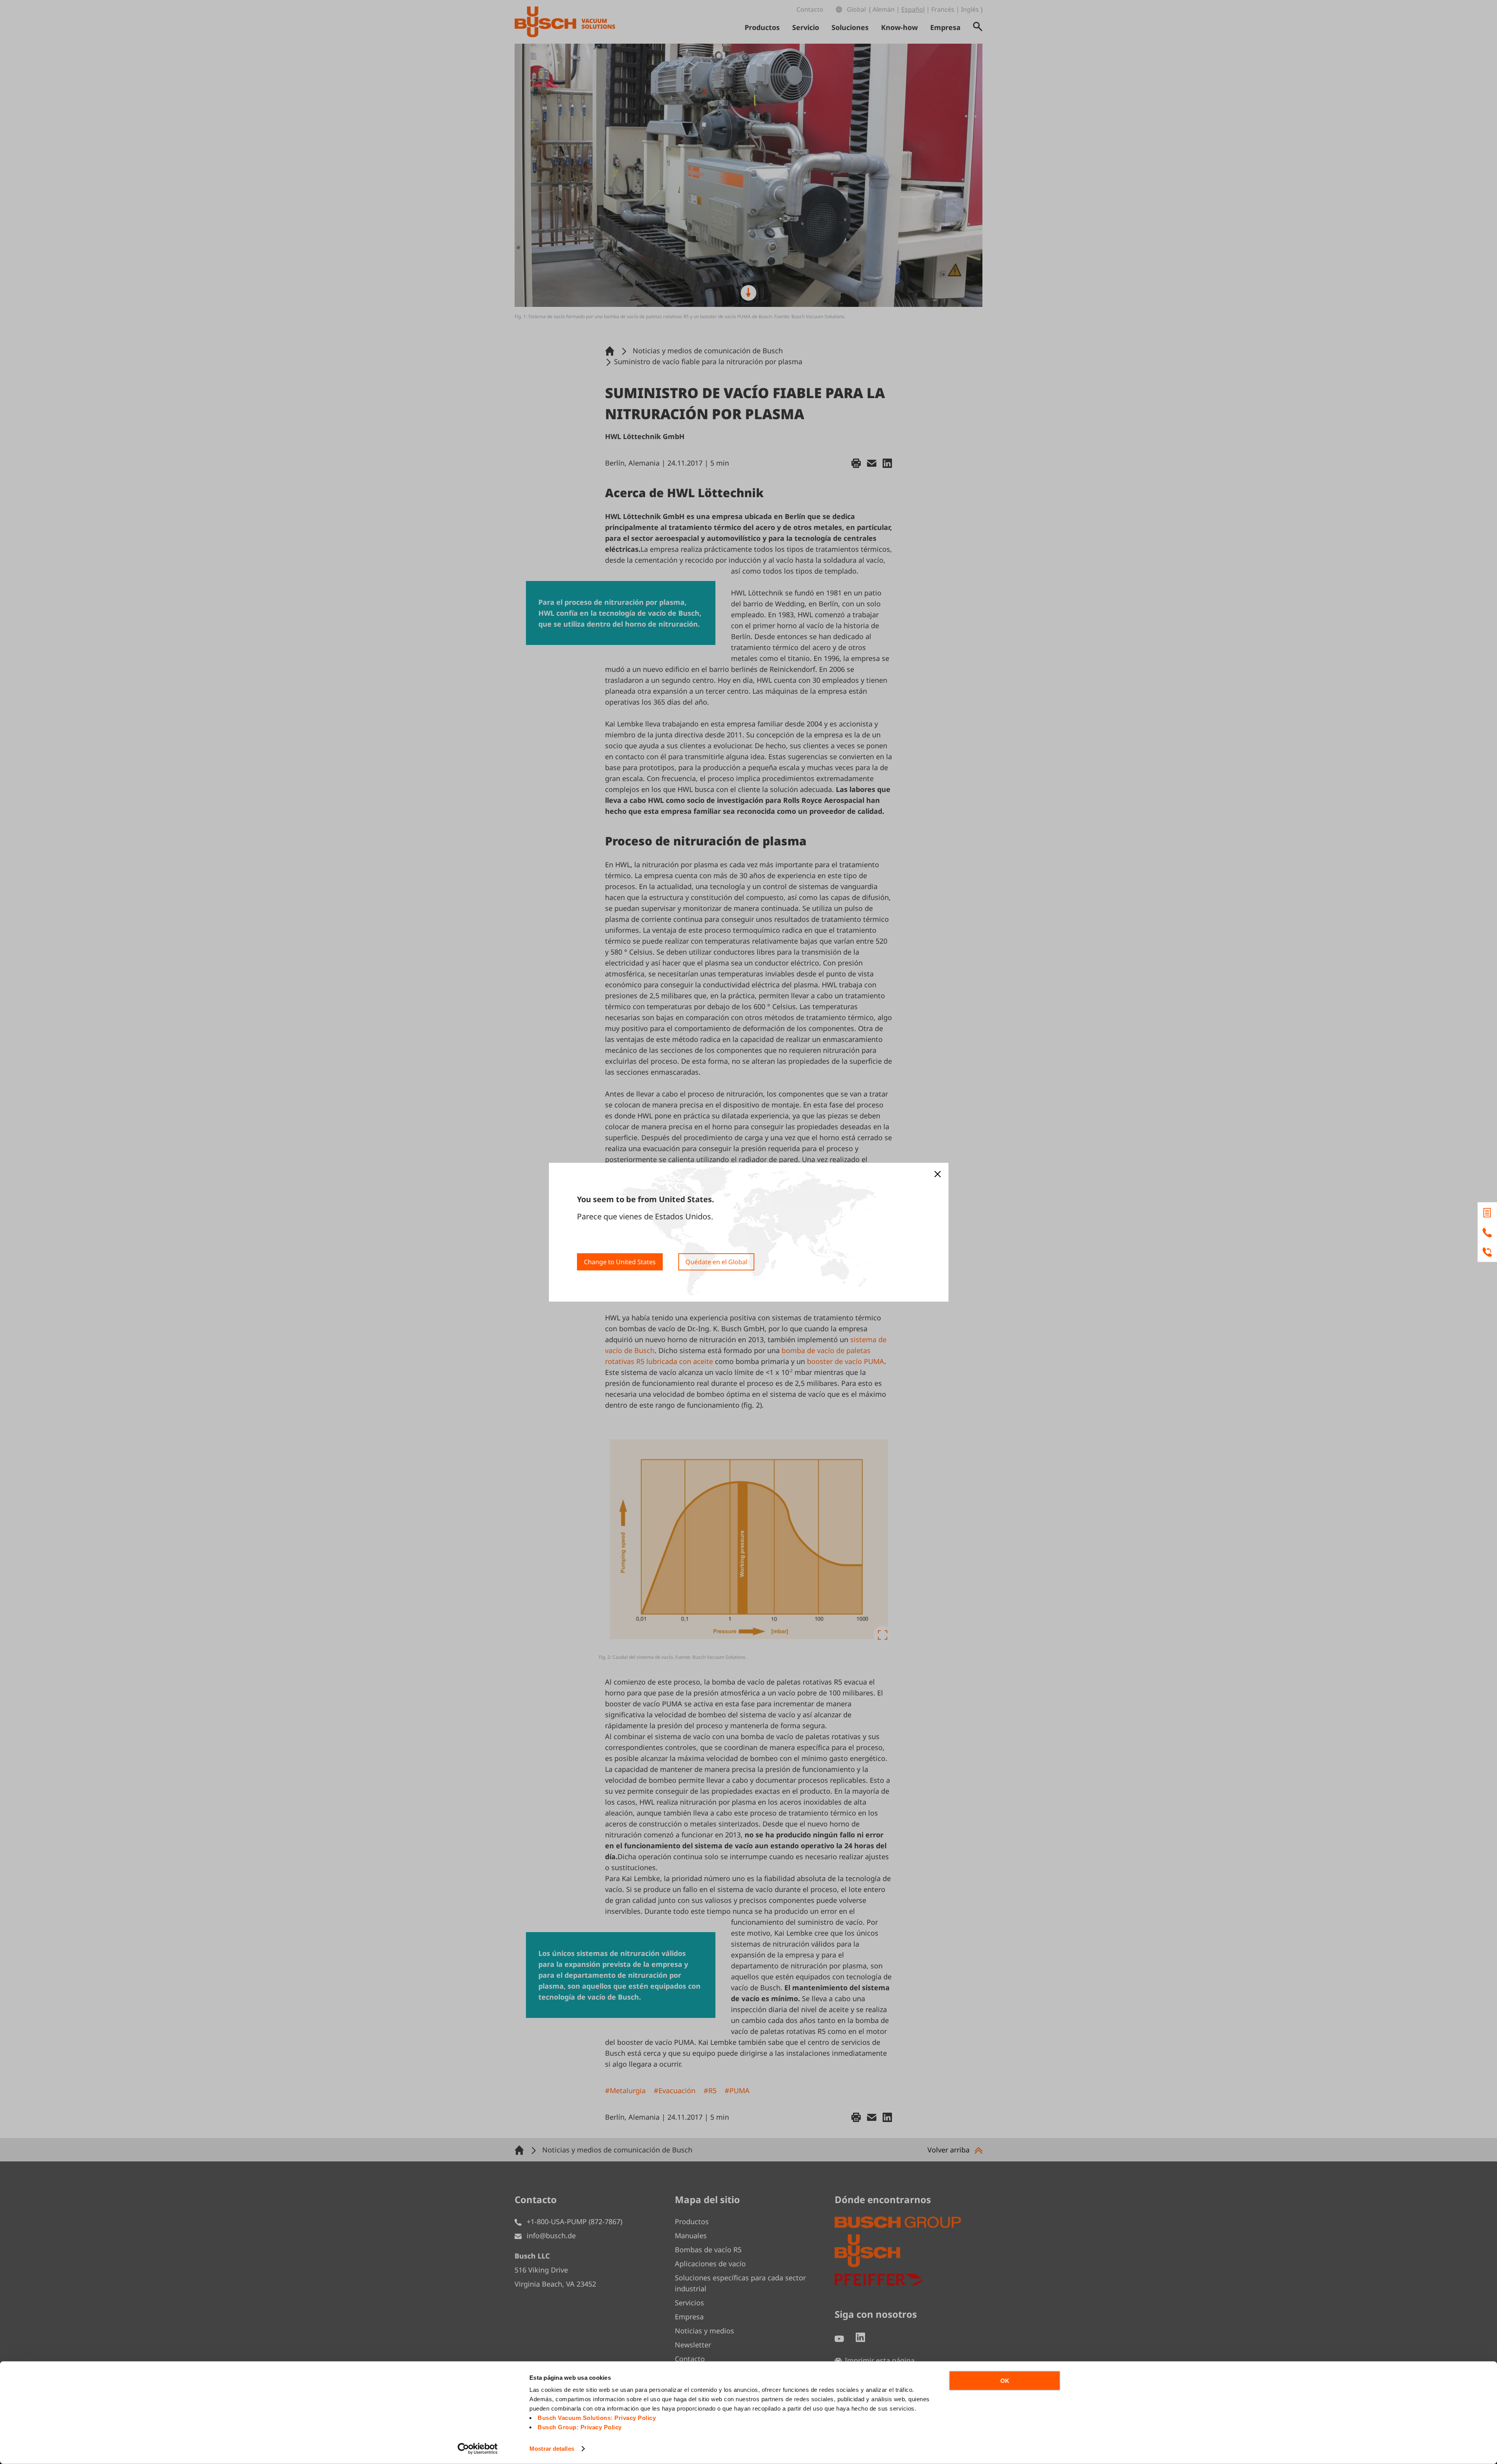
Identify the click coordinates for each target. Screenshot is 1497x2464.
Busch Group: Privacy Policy (580, 2427)
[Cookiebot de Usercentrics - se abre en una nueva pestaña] (478, 2449)
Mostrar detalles (552, 2449)
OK (1005, 2381)
